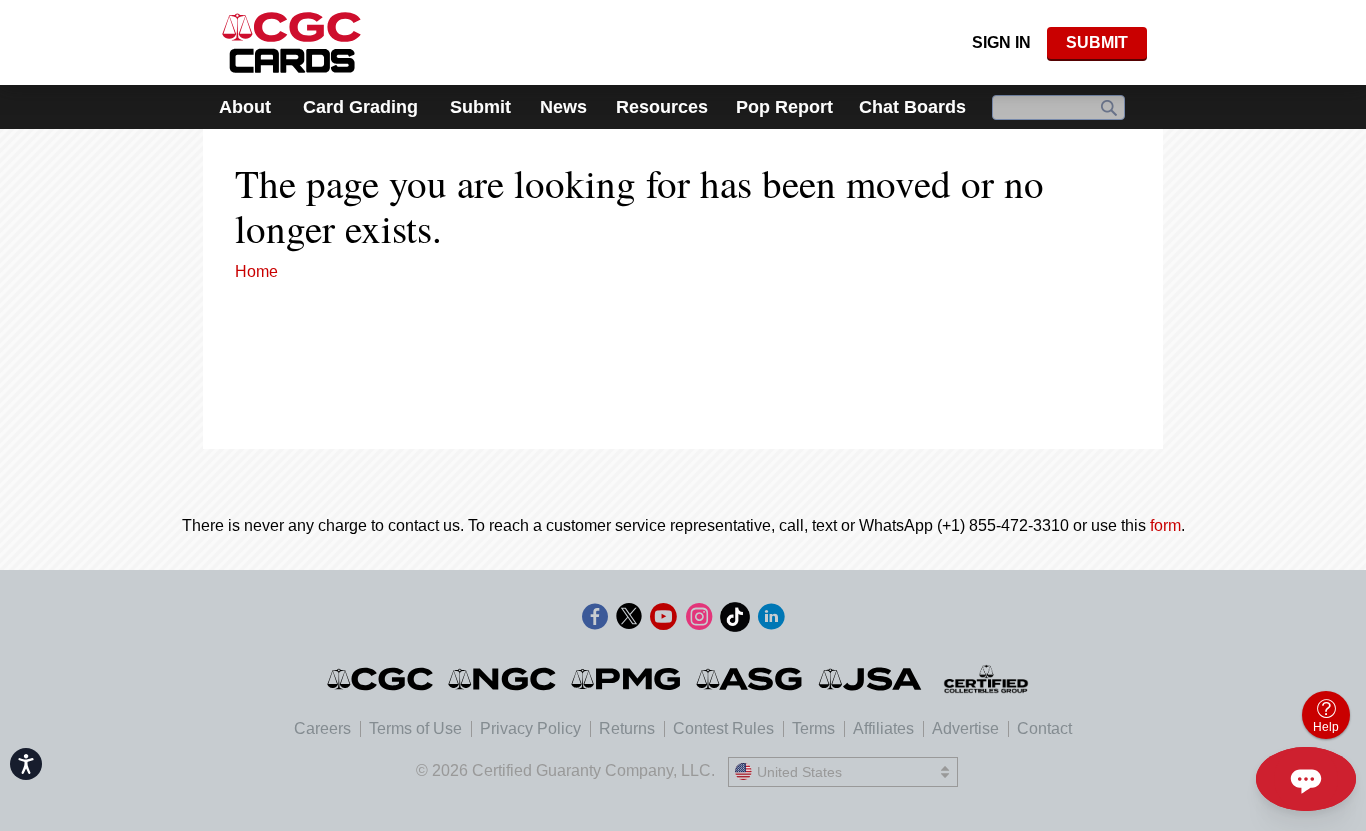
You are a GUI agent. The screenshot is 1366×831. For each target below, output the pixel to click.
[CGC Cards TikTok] (735, 620)
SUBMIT (1097, 42)
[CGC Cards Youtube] (663, 620)
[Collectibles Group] (986, 679)
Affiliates (883, 728)
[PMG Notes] (627, 679)
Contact (1044, 728)
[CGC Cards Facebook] (595, 620)
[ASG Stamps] (750, 679)
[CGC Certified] (291, 42)
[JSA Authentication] (870, 679)
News (563, 107)
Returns (627, 728)
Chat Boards (912, 107)
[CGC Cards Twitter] (629, 620)
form (1165, 525)
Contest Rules (723, 728)
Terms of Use (415, 728)
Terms (813, 728)
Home (256, 271)
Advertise (965, 728)
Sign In (1001, 42)
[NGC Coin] (503, 679)
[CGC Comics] (381, 679)
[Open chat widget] (1306, 779)
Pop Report (784, 107)
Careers (322, 728)
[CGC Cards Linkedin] (771, 620)
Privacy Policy (530, 728)
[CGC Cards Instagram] (699, 620)
